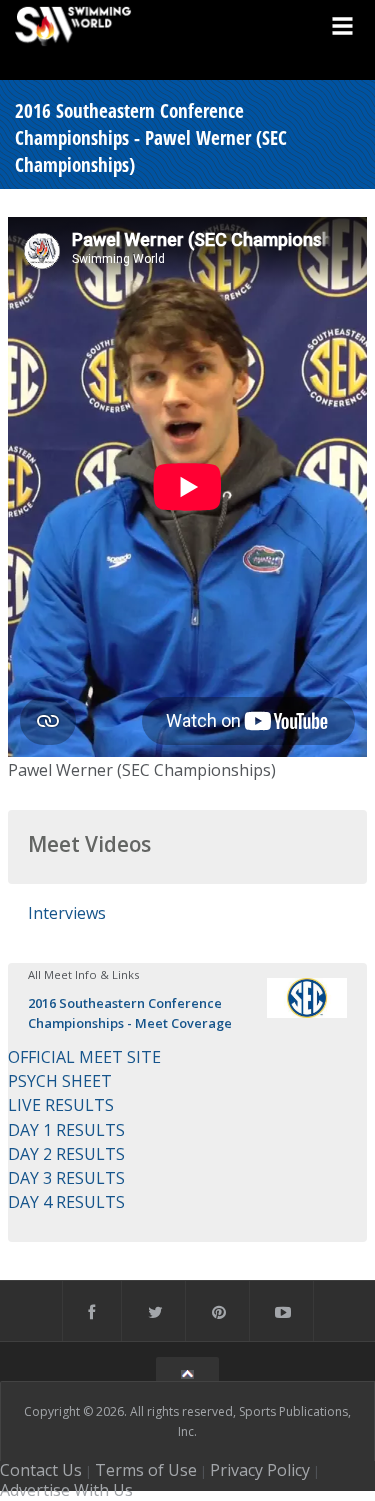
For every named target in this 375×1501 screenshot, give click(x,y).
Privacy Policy (260, 1470)
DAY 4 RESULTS (66, 1202)
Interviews (67, 913)
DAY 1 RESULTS (66, 1130)
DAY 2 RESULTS (66, 1154)
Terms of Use (146, 1470)
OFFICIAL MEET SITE (84, 1057)
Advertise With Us (66, 1490)
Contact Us (41, 1470)
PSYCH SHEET (60, 1081)
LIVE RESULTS (61, 1105)
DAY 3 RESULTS (66, 1178)
